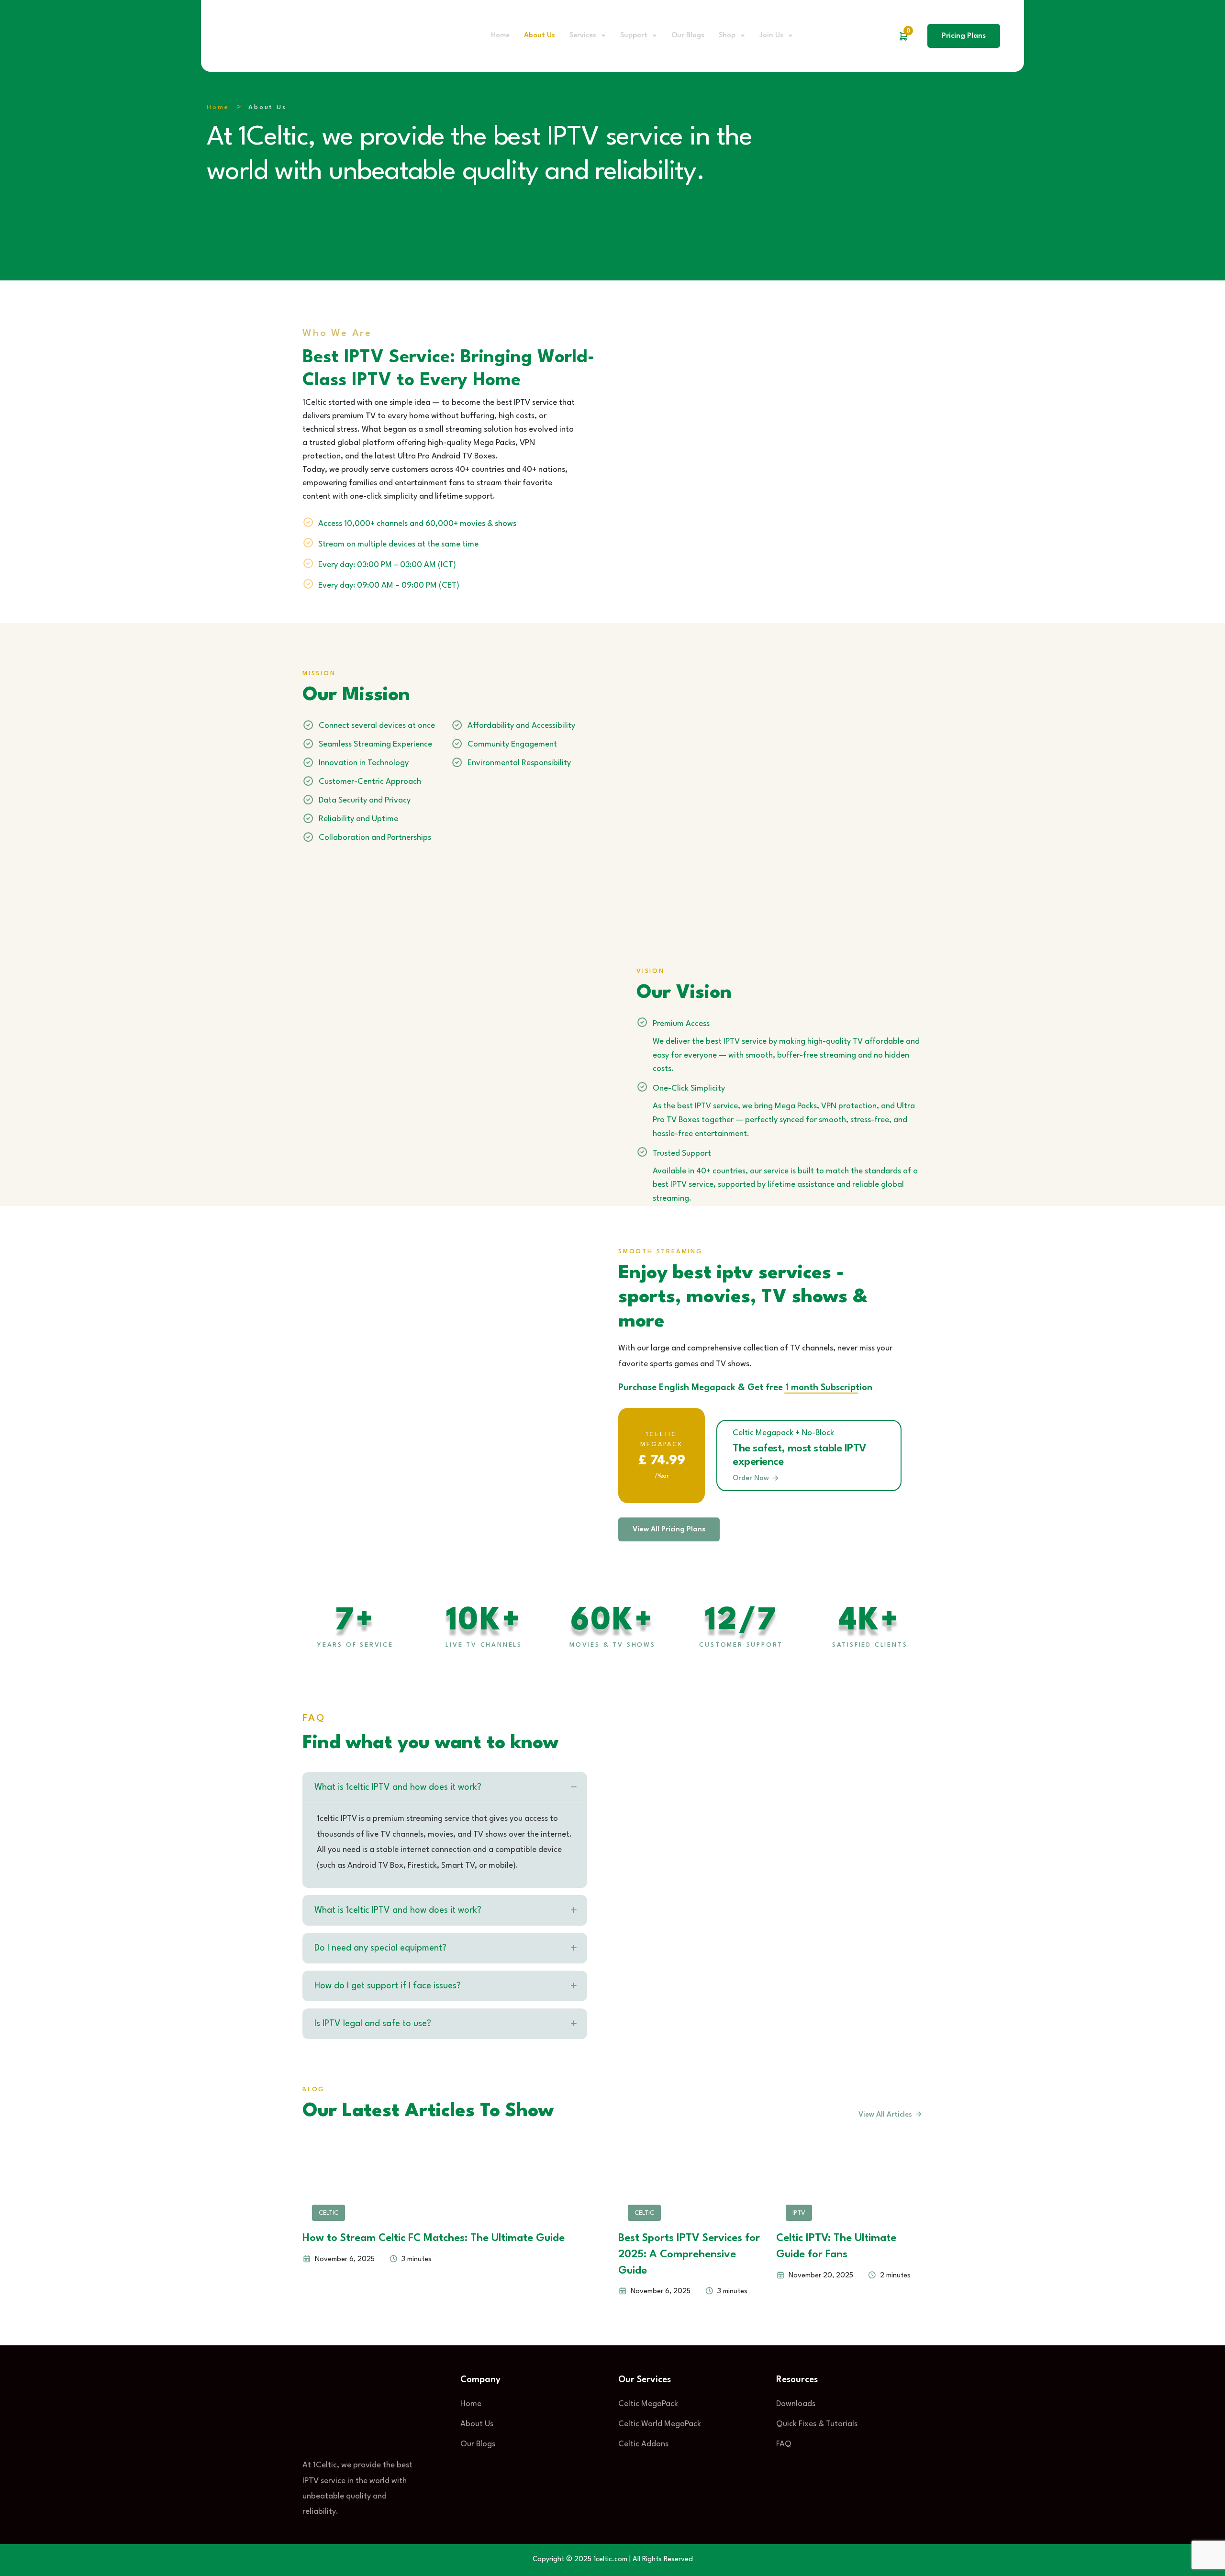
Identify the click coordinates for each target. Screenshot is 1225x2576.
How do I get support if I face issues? (388, 1986)
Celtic (329, 2213)
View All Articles (886, 2115)
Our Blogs (688, 36)
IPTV (799, 2213)
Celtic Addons (643, 2444)
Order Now (752, 1478)
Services (583, 36)
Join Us (771, 36)
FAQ (784, 2444)
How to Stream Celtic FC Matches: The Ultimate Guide (434, 2238)
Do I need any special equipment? (380, 1948)
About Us (540, 36)
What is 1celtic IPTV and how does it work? (398, 1787)
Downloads (796, 2404)
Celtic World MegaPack (660, 2424)
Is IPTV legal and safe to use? (373, 2024)
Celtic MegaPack (648, 2404)
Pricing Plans (964, 36)
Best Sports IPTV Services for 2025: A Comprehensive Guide (689, 2254)
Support (634, 36)
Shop (727, 36)
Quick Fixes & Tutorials (817, 2424)
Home (500, 36)
